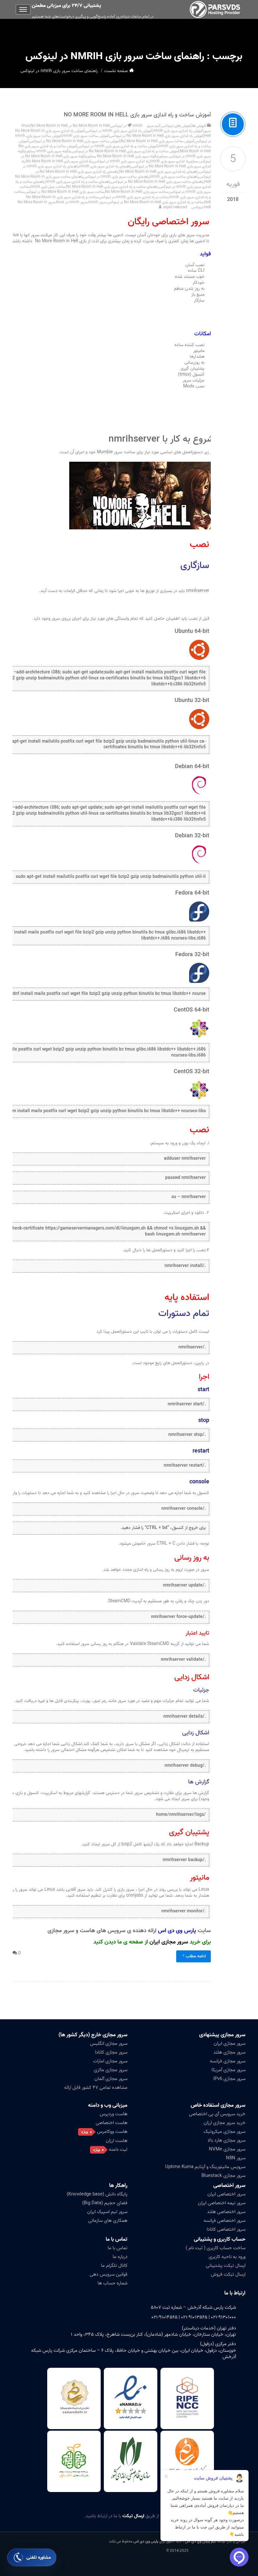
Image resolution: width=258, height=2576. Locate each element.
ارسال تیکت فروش (228, 2274)
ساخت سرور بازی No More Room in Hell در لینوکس (64, 192)
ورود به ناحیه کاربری (227, 2257)
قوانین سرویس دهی (109, 2274)
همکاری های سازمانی (108, 2221)
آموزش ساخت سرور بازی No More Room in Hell (157, 141)
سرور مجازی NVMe (227, 2149)
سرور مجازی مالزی (111, 2070)
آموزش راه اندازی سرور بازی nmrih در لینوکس (119, 131)
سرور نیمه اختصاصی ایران (222, 2203)
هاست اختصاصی (112, 2123)
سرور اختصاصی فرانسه (224, 2221)
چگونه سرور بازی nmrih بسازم (49, 151)
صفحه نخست (116, 71)
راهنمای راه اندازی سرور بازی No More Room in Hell (159, 172)
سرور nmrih (97, 202)
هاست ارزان (117, 2141)
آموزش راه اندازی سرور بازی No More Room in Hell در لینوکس (157, 136)
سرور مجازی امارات (110, 2061)
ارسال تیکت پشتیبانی (226, 2266)
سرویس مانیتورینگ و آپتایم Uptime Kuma (205, 2167)
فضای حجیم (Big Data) (105, 2203)
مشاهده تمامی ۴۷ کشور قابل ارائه (96, 2088)
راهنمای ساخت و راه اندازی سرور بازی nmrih (78, 182)
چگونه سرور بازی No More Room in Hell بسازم (123, 156)
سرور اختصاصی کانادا (226, 2229)
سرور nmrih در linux (72, 202)
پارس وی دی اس (146, 2541)
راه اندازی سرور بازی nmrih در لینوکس (121, 161)
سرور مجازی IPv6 (229, 2079)
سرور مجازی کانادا (111, 2052)
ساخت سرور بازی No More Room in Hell (137, 192)
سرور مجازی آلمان (111, 2079)
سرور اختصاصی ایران (226, 2194)
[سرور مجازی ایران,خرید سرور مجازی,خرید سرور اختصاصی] (216, 9)
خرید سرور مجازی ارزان (224, 2123)
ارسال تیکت (133, 2516)
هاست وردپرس (114, 2114)
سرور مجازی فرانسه (228, 2061)
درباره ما (120, 2257)
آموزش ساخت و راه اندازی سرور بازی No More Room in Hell (137, 115)
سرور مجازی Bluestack (223, 2176)
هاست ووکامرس (112, 2132)
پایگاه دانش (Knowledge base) (97, 2194)
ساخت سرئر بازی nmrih (48, 187)
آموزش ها (199, 126)
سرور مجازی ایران (169, 1942)
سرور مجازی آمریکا (228, 2070)
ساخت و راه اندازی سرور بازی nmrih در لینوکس (134, 197)
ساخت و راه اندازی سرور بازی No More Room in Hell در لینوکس (155, 202)
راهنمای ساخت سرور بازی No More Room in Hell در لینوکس (157, 182)
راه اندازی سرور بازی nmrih (169, 161)
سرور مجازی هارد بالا (227, 2140)
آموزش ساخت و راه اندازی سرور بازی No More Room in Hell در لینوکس (125, 151)
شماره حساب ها (112, 2283)
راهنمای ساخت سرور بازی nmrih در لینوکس (116, 177)
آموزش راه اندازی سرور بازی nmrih (178, 131)
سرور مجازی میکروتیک (224, 2132)
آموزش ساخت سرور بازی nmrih (86, 136)
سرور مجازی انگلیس (109, 2044)
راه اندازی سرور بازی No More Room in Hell (59, 161)
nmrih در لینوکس (126, 126)
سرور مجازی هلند (229, 2052)
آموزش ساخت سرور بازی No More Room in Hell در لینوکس (75, 141)
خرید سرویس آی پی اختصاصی (217, 2114)
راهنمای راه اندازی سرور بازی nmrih (105, 166)
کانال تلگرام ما (114, 2266)
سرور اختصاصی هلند (226, 2212)
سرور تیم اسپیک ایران (107, 2212)
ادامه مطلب (196, 1956)
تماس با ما (118, 2248)
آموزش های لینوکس (176, 126)
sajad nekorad (175, 207)
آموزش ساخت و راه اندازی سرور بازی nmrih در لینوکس (118, 146)
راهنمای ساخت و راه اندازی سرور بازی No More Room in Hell (112, 187)
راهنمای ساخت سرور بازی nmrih (174, 177)
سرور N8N (236, 2158)
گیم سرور (154, 126)
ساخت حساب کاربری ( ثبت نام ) (216, 2248)
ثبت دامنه (118, 2149)
